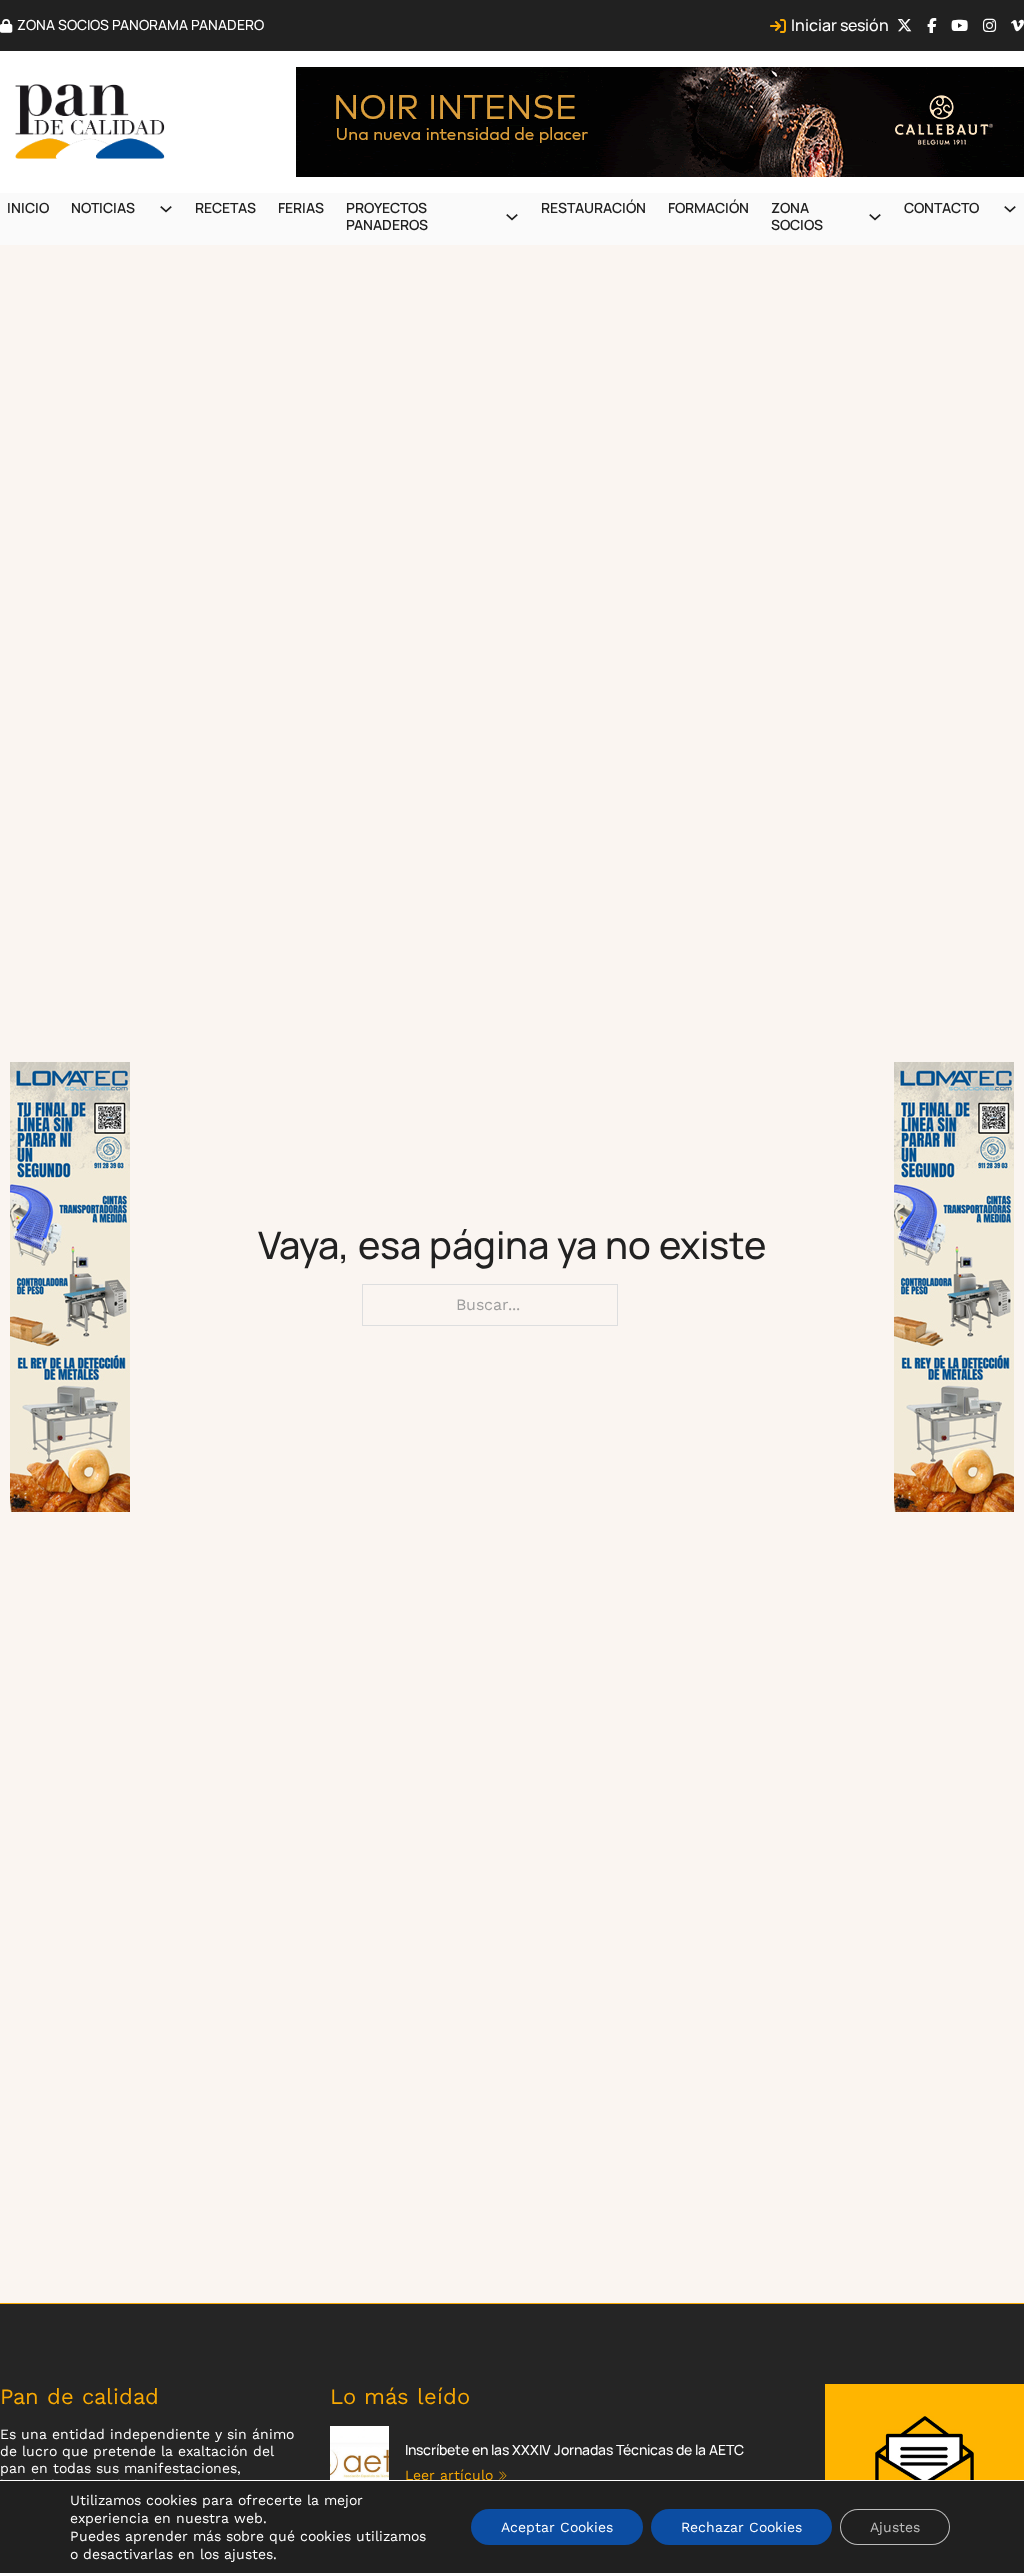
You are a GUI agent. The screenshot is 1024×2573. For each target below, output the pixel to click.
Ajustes (895, 2527)
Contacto (941, 207)
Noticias (103, 207)
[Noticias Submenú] (166, 209)
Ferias (301, 207)
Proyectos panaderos (387, 216)
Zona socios (797, 216)
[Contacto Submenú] (1010, 209)
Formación (708, 207)
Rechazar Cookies (741, 2527)
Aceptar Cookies (557, 2527)
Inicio (28, 207)
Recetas (225, 207)
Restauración (593, 207)
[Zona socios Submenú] (875, 217)
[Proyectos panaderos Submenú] (512, 217)
